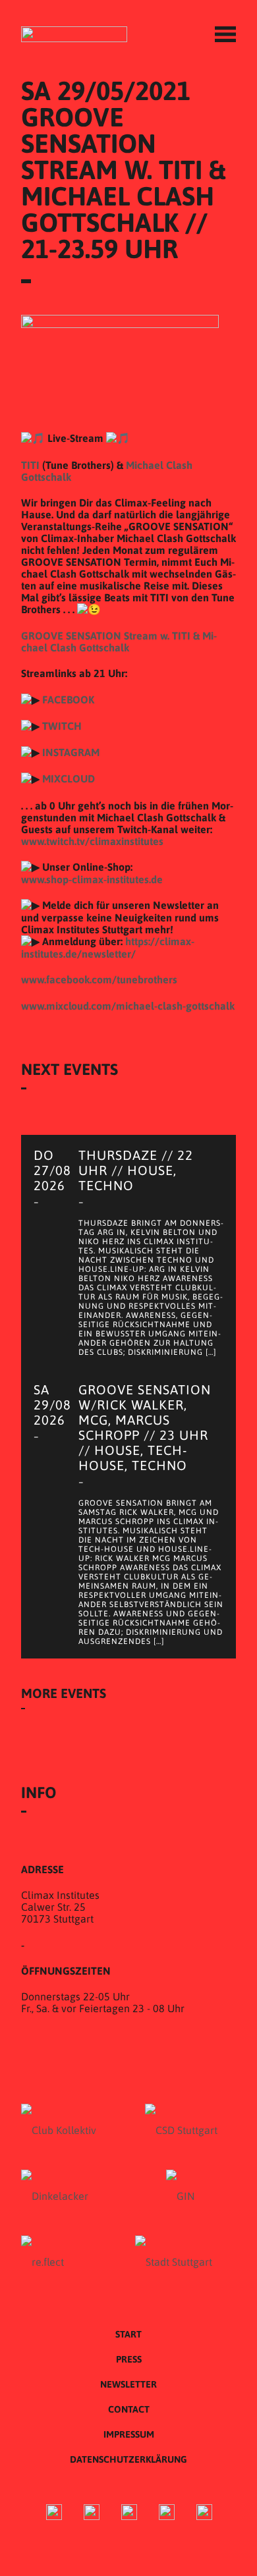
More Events (64, 1693)
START (128, 2334)
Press (129, 2359)
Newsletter (128, 2384)
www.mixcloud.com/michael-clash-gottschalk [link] (128, 1006)
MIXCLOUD (69, 779)
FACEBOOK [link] (68, 699)
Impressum (129, 2434)
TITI (30, 465)
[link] (99, 979)
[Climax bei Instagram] (92, 2514)
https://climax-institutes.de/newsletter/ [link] (108, 947)
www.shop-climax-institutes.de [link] (92, 879)
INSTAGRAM (71, 752)
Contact (129, 2409)
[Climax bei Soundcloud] (167, 2514)
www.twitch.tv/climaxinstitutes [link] (92, 841)
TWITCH (62, 726)
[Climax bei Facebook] (54, 2514)
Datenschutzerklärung (128, 2459)
